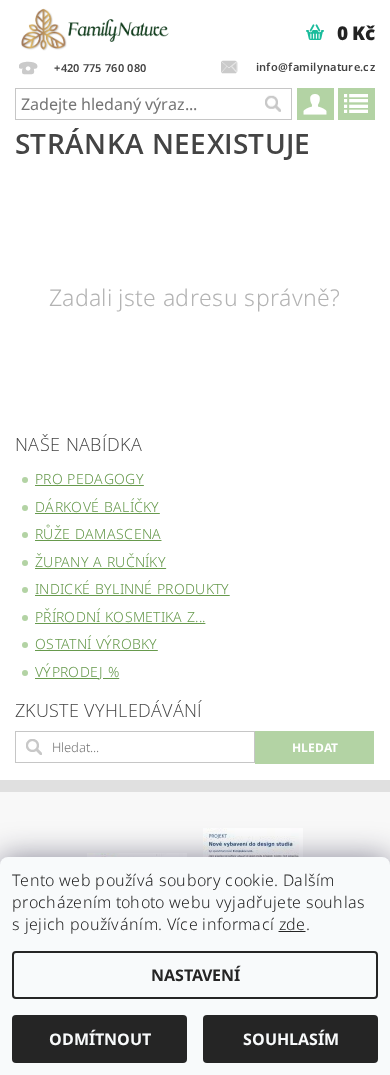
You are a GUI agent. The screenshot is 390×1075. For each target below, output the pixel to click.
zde (292, 924)
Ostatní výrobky (96, 643)
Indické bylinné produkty (132, 588)
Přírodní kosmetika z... (120, 616)
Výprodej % (77, 671)
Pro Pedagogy (89, 478)
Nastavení (195, 975)
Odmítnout (100, 1039)
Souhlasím (291, 1039)
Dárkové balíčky (97, 506)
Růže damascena (98, 533)
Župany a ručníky (100, 561)
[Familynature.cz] (96, 26)
